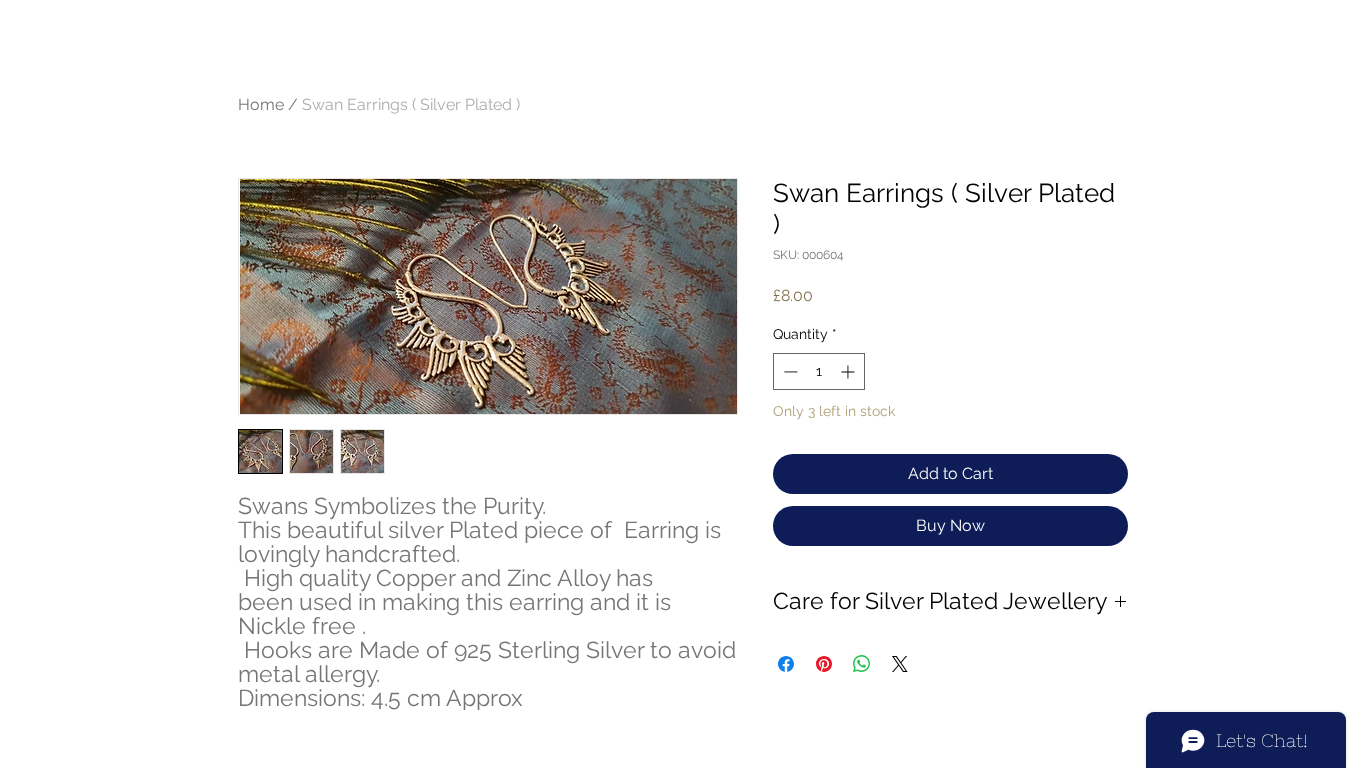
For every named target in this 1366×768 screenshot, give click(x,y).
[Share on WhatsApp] (862, 664)
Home (261, 104)
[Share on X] (900, 664)
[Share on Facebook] (786, 664)
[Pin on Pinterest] (824, 664)
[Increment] (849, 371)
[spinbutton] (819, 371)
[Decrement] (788, 371)
